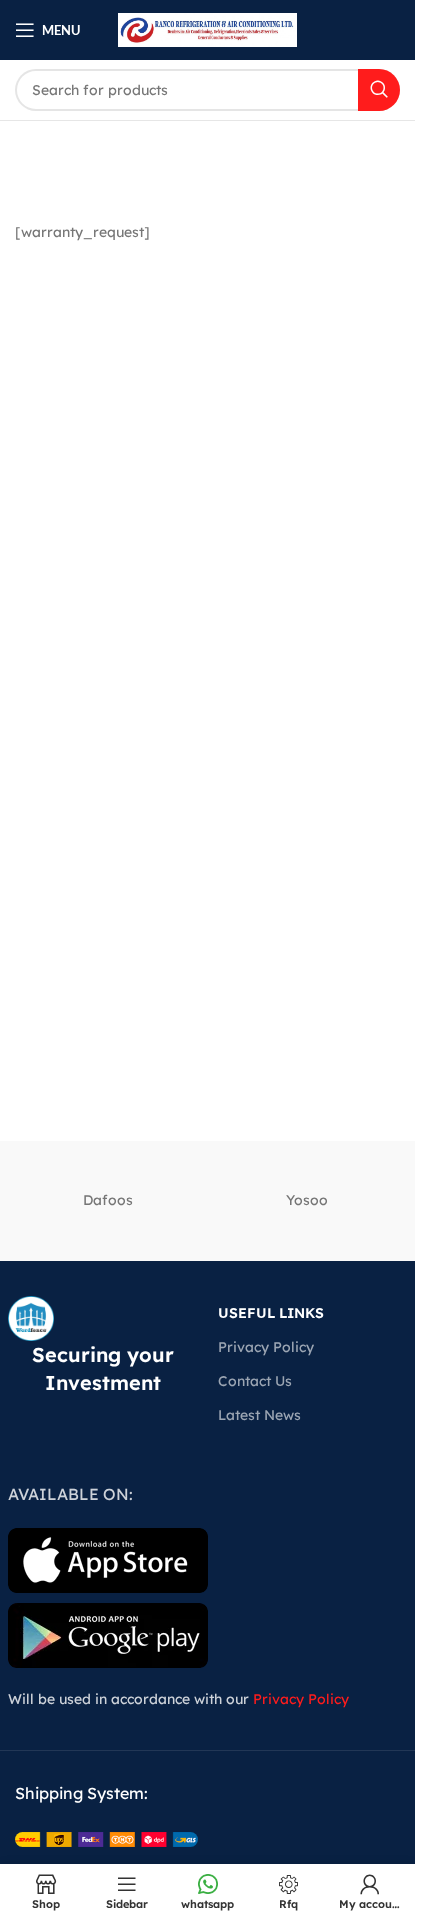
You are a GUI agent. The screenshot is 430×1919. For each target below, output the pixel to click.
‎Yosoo (307, 1200)
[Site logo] (207, 29)
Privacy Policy (266, 1347)
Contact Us (255, 1381)
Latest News (259, 1415)
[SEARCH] (379, 90)
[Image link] (106, 1838)
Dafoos (108, 1200)
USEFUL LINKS (271, 1313)
